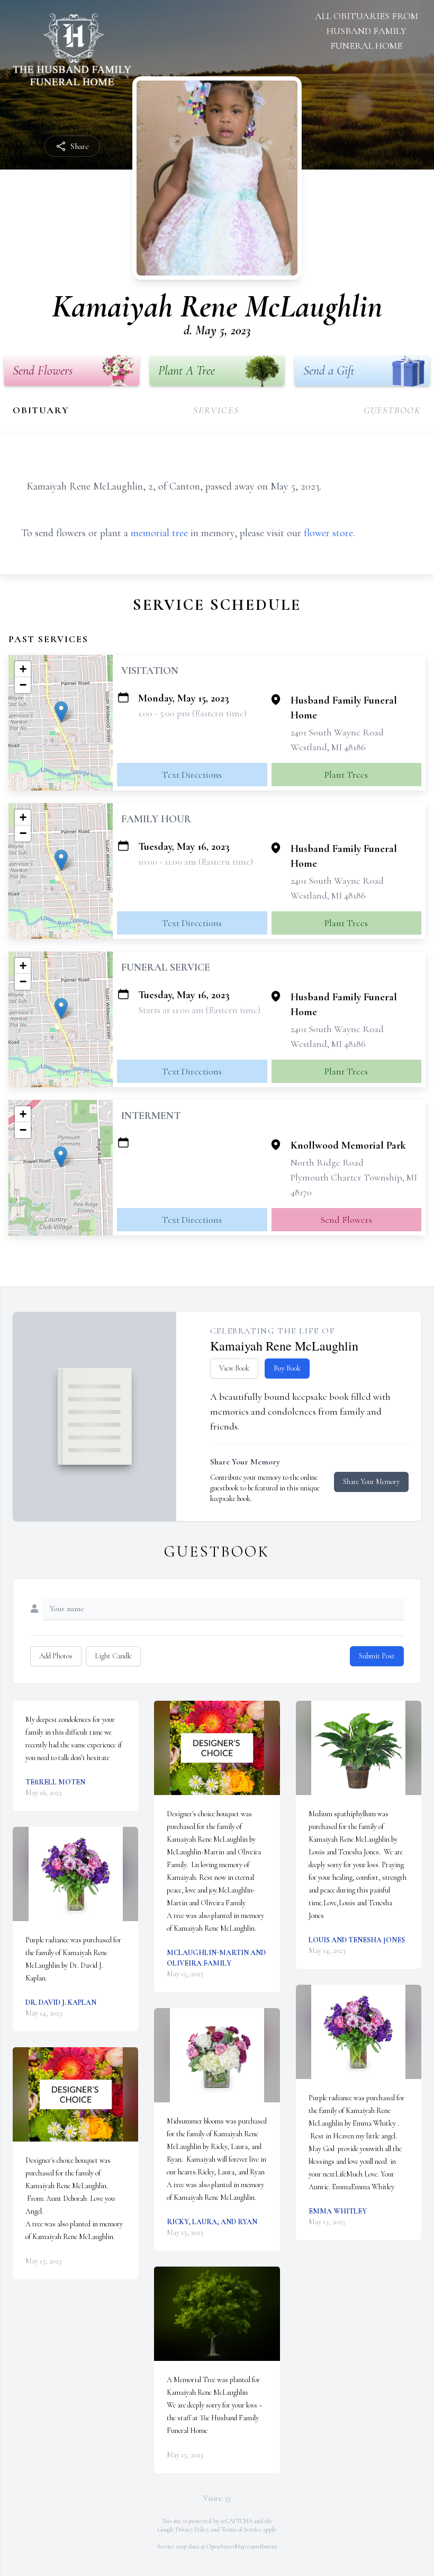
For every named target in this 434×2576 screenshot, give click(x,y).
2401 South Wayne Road (337, 732)
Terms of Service (241, 2529)
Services (216, 410)
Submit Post (377, 1656)
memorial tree (159, 533)
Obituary (41, 410)
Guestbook (392, 410)
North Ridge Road (327, 1162)
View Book (234, 1368)
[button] (61, 712)
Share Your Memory (371, 1482)
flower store (328, 533)
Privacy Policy (192, 2529)
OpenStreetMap (226, 2546)
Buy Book (287, 1368)
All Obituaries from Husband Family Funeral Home (367, 31)
